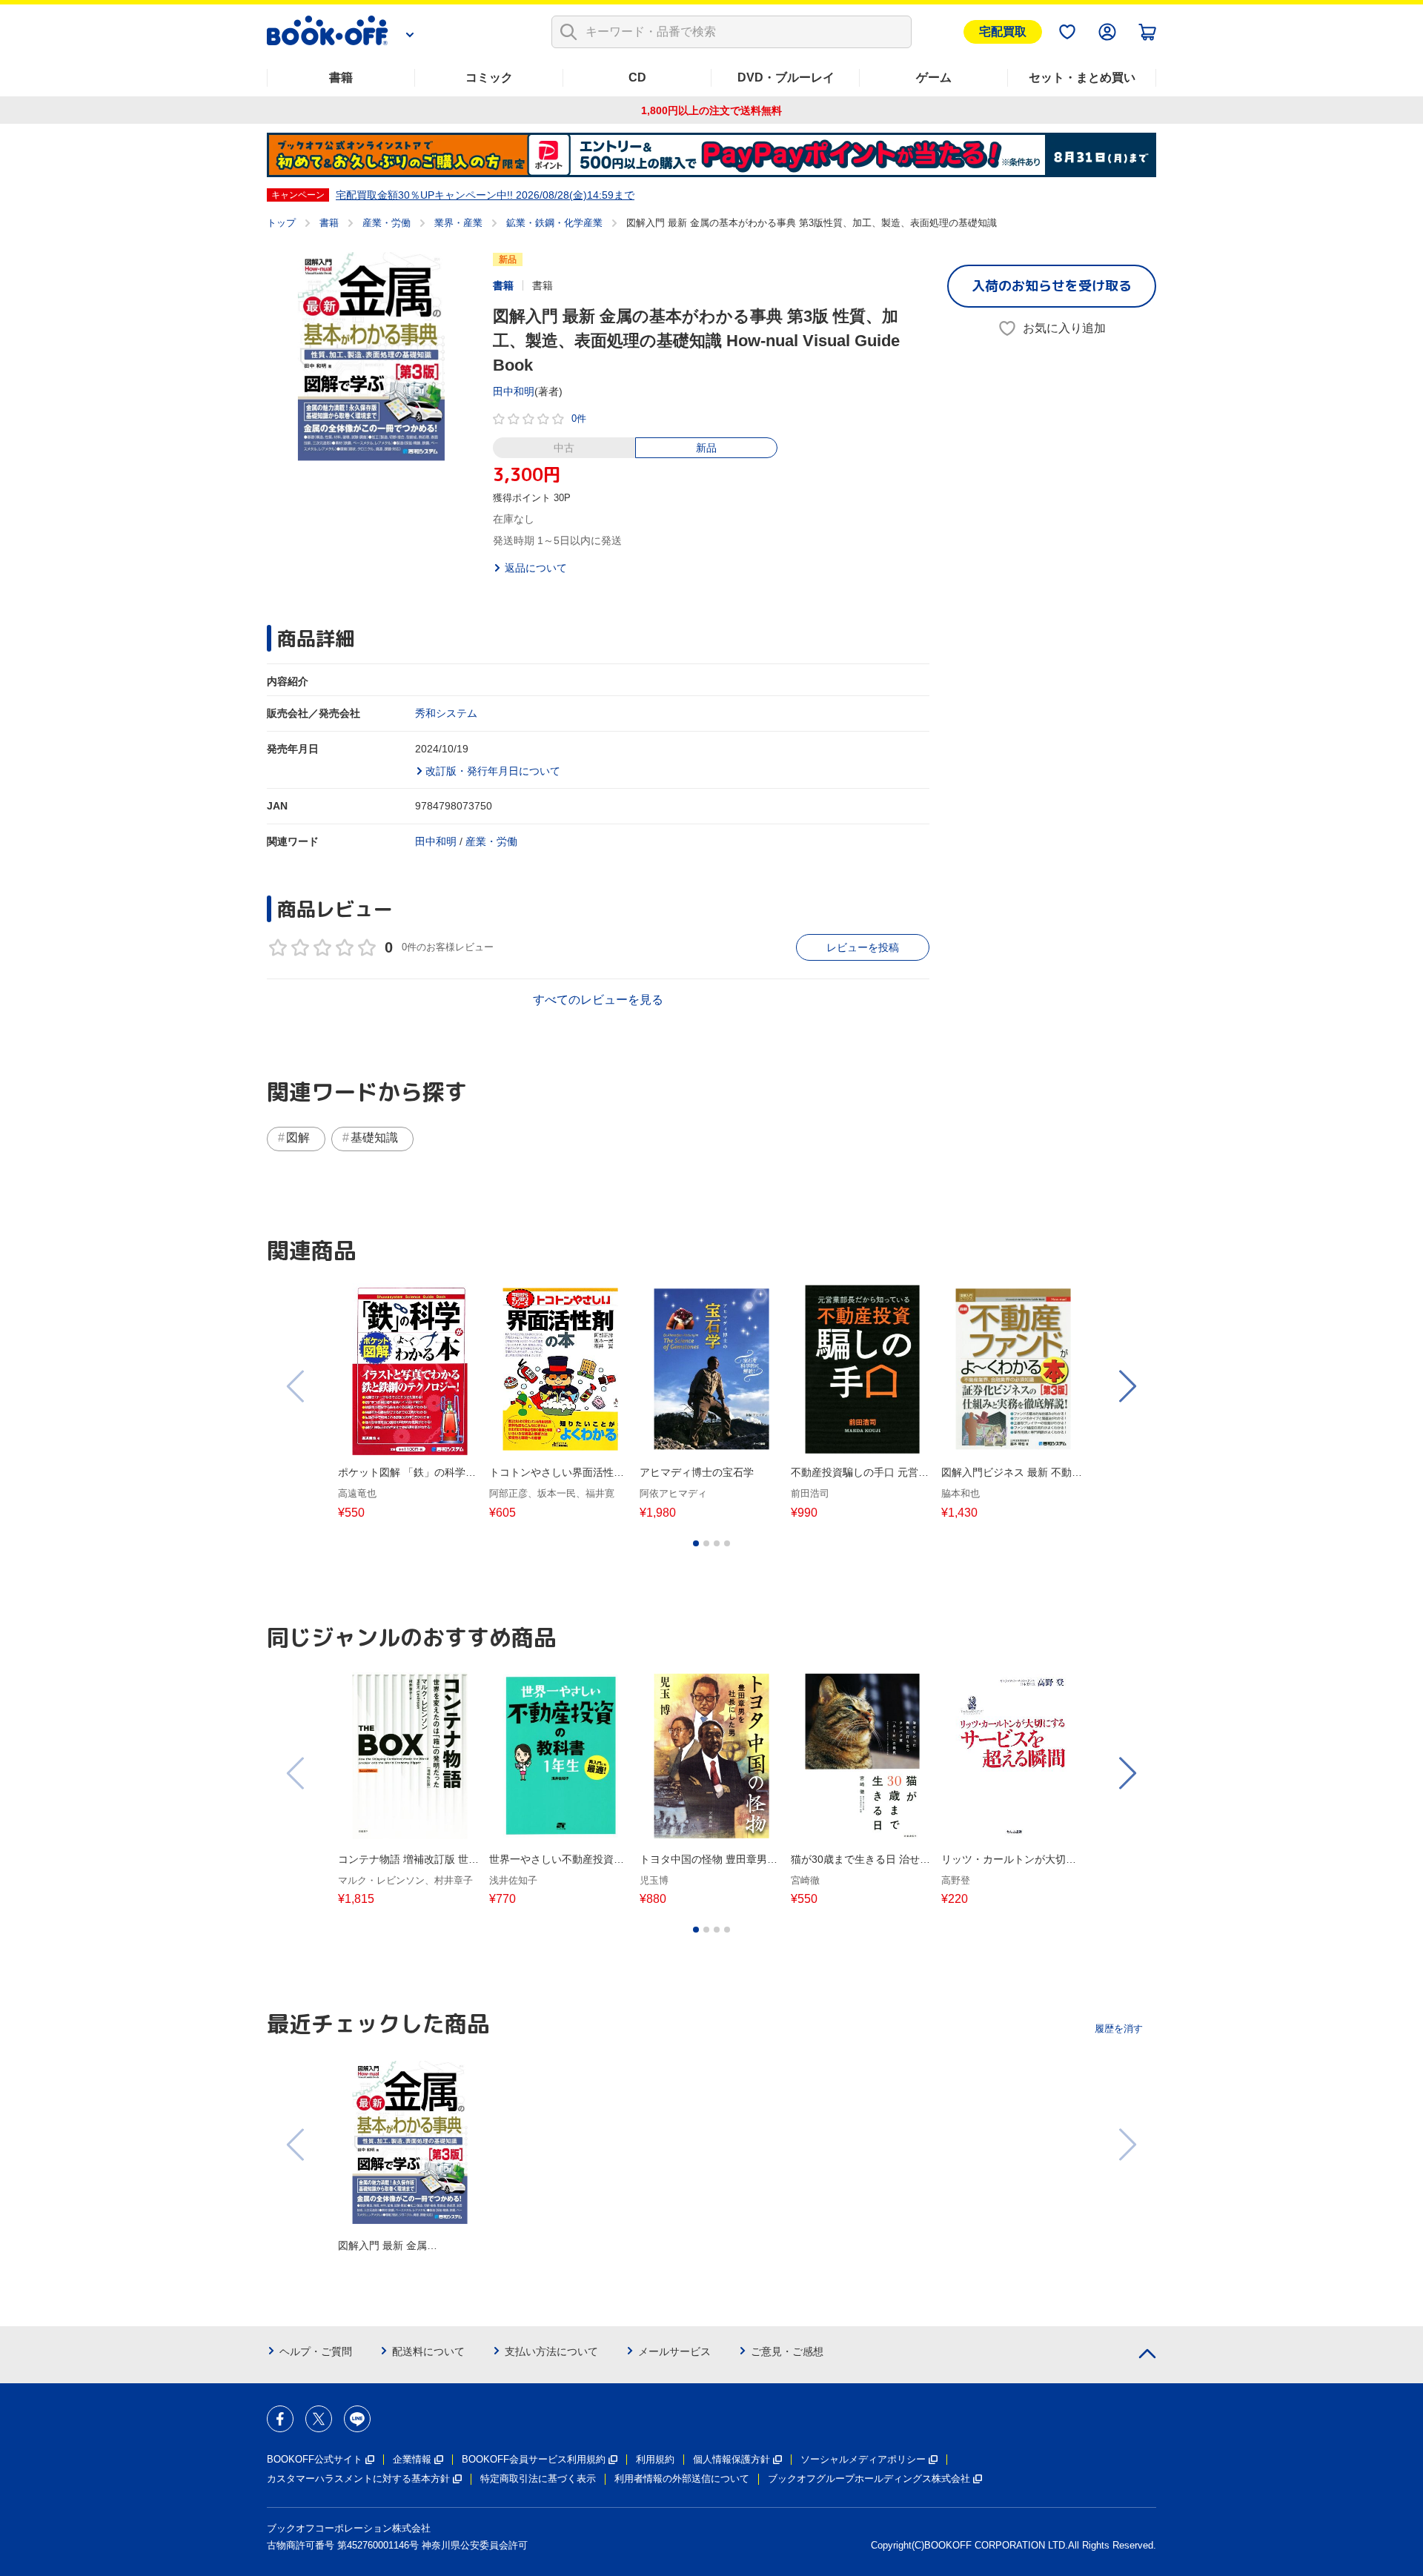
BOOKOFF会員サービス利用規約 (534, 2459)
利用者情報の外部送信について (682, 2479)
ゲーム (934, 77)
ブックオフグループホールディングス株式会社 (869, 2479)
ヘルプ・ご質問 (316, 2351)
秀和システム (446, 713)
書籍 (341, 77)
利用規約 (655, 2459)
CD (637, 77)
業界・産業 (458, 223)
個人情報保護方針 (732, 2459)
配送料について (428, 2351)
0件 (579, 418)
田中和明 (514, 391)
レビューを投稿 (863, 947)
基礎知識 (374, 1138)
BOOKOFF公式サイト (315, 2459)
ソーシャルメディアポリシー (863, 2459)
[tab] (696, 1543)
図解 (298, 1138)
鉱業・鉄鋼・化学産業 (554, 223)
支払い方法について (551, 2351)
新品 (706, 448)
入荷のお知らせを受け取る (1052, 286)
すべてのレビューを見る (598, 1000)
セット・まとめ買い (1082, 77)
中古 (564, 448)
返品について (536, 568)
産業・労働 (387, 223)
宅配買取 (1003, 32)
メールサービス (674, 2351)
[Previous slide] (296, 1386)
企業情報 (412, 2459)
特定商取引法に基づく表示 (538, 2479)
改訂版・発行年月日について (493, 771)
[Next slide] (1127, 1386)
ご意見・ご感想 (787, 2351)
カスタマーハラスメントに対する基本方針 (358, 2479)
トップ (281, 223)
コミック (489, 77)
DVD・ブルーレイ (786, 77)
